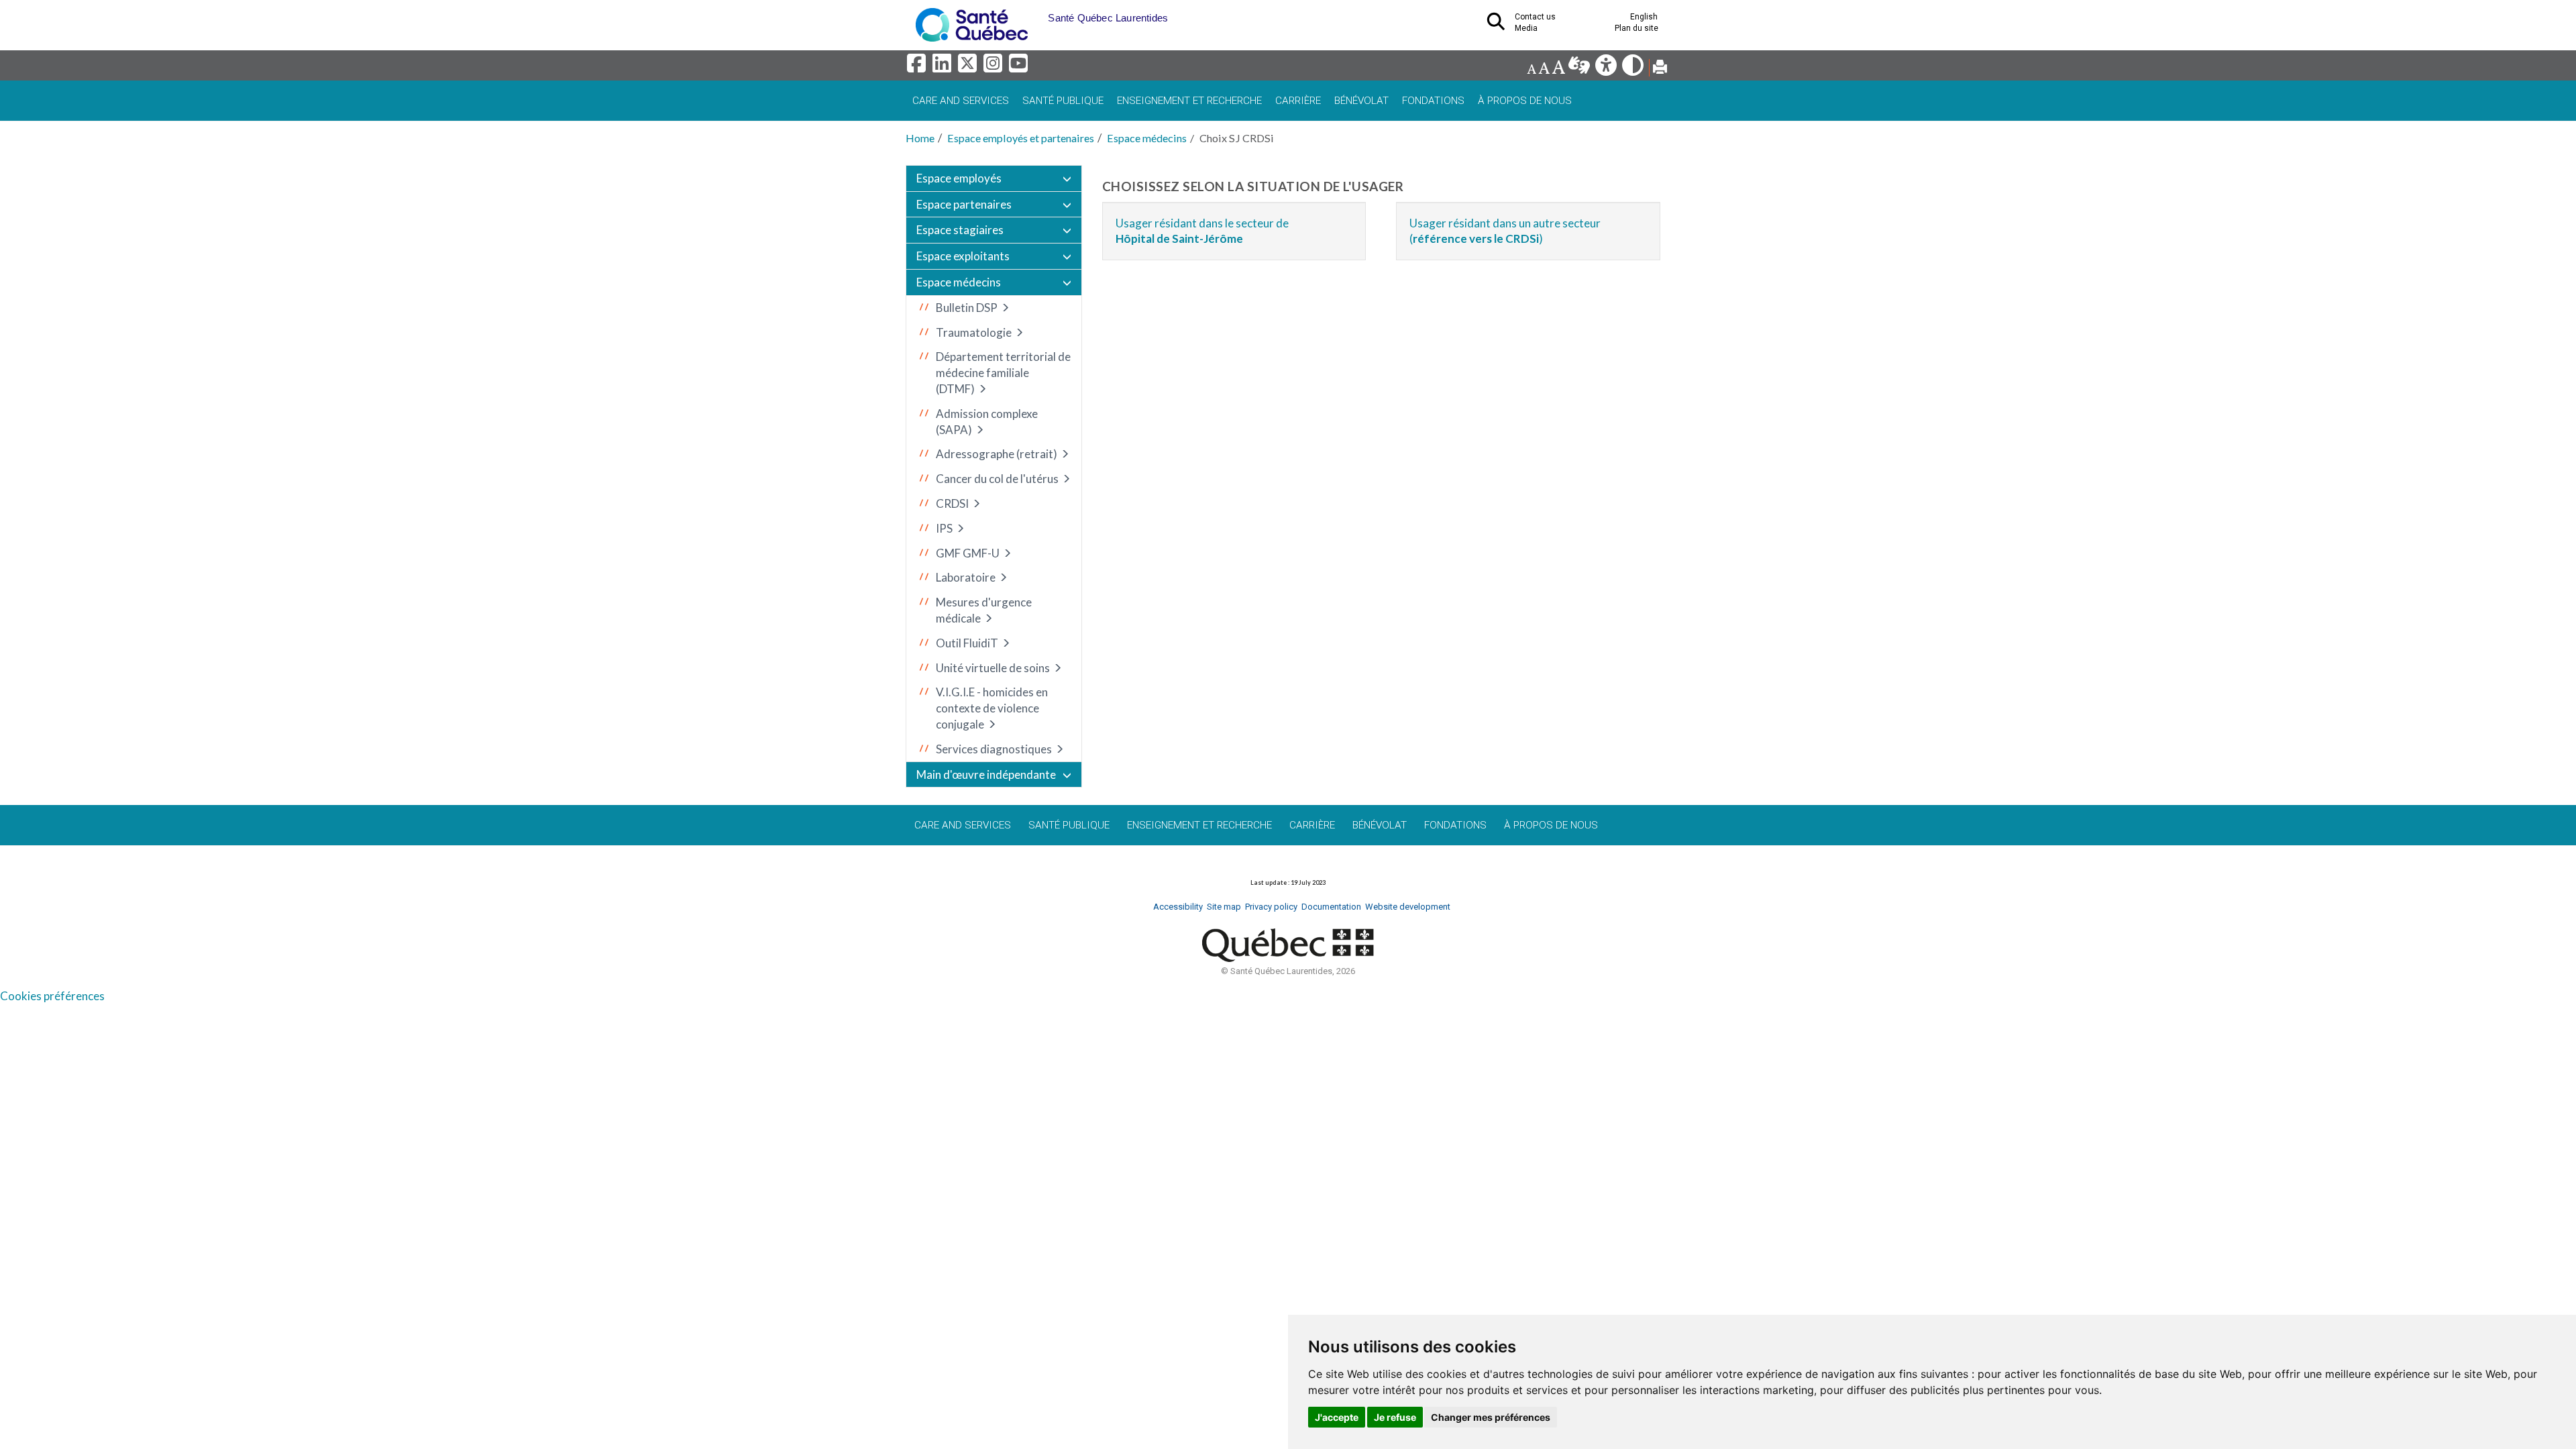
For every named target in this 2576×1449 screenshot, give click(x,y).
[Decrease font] (1532, 69)
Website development (1408, 907)
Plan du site (1636, 28)
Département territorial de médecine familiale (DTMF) (1003, 373)
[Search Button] (1500, 25)
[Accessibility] (1607, 69)
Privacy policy (1271, 907)
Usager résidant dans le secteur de (1202, 223)
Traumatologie (974, 332)
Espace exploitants (963, 256)
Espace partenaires (964, 204)
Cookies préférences (52, 996)
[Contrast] (1634, 69)
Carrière (1298, 101)
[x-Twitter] (969, 67)
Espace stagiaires (960, 230)
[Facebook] (918, 67)
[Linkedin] (944, 67)
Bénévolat (1361, 101)
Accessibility (1178, 907)
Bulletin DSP (967, 308)
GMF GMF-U (968, 553)
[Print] (1660, 69)
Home (920, 138)
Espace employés (959, 178)
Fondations (1433, 101)
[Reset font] (1544, 69)
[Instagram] (995, 67)
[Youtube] (1019, 67)
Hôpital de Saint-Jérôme (1179, 238)
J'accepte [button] (1337, 1417)
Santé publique (1063, 101)
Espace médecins (1147, 138)
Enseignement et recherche (1189, 101)
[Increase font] (1558, 69)
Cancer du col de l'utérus (997, 479)
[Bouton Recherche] (1038, 13)
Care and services (961, 101)
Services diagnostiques (994, 749)
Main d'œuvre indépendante (986, 774)
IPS (944, 528)
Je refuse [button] (1395, 1417)
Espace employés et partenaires (1021, 138)
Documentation (1331, 907)
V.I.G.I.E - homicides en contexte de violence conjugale (992, 708)
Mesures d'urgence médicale (984, 610)
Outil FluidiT (967, 643)
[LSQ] (1580, 69)
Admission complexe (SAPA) (987, 422)
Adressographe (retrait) (997, 454)
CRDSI (952, 503)
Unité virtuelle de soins (993, 668)
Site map (1224, 907)
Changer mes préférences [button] (1491, 1417)
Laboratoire (966, 577)
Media (1526, 28)
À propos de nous (1525, 101)
